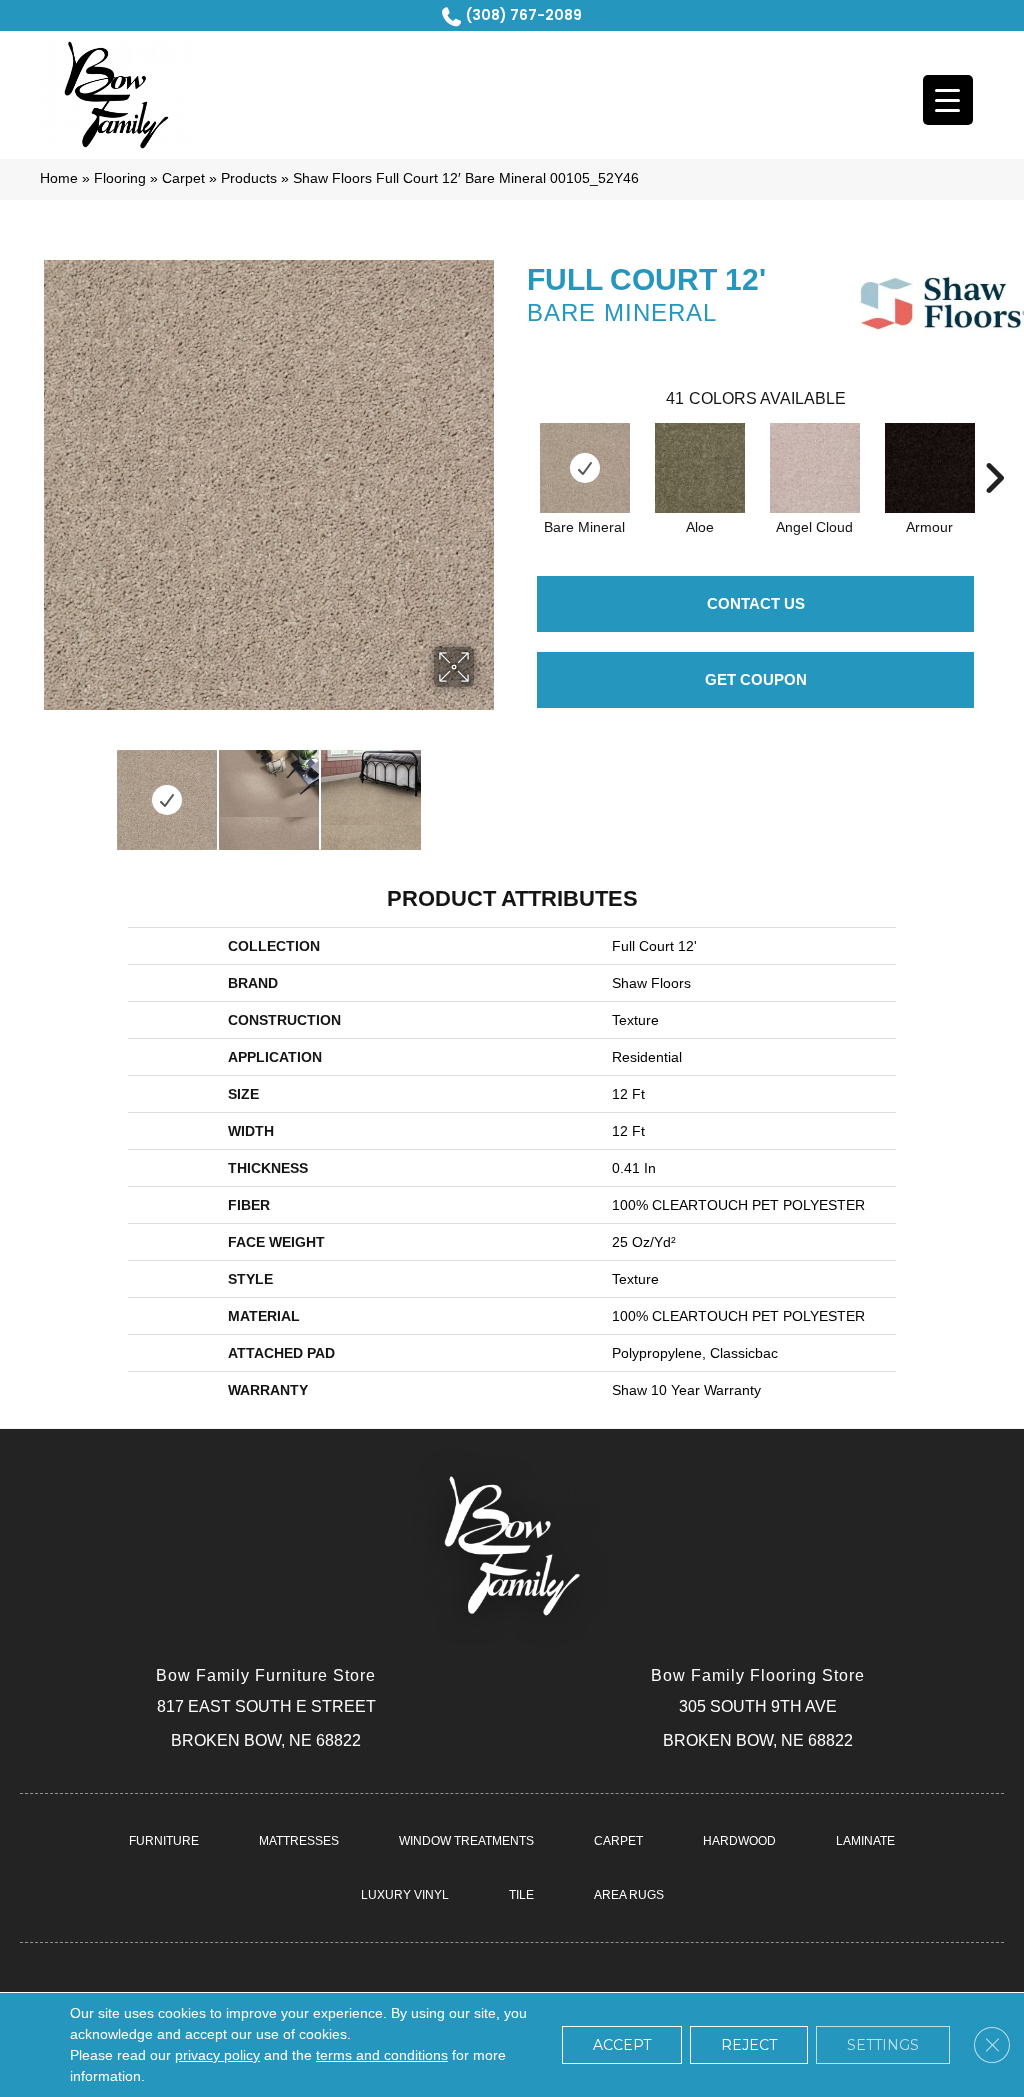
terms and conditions (382, 2055)
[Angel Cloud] (815, 468)
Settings (883, 2045)
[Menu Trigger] (948, 100)
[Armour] (930, 468)
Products (249, 178)
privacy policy (217, 2055)
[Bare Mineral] (585, 468)
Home (59, 178)
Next (487, 790)
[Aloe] (700, 468)
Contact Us (756, 603)
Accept (622, 2045)
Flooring (120, 178)
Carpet (183, 178)
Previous (50, 790)
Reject (749, 2045)
